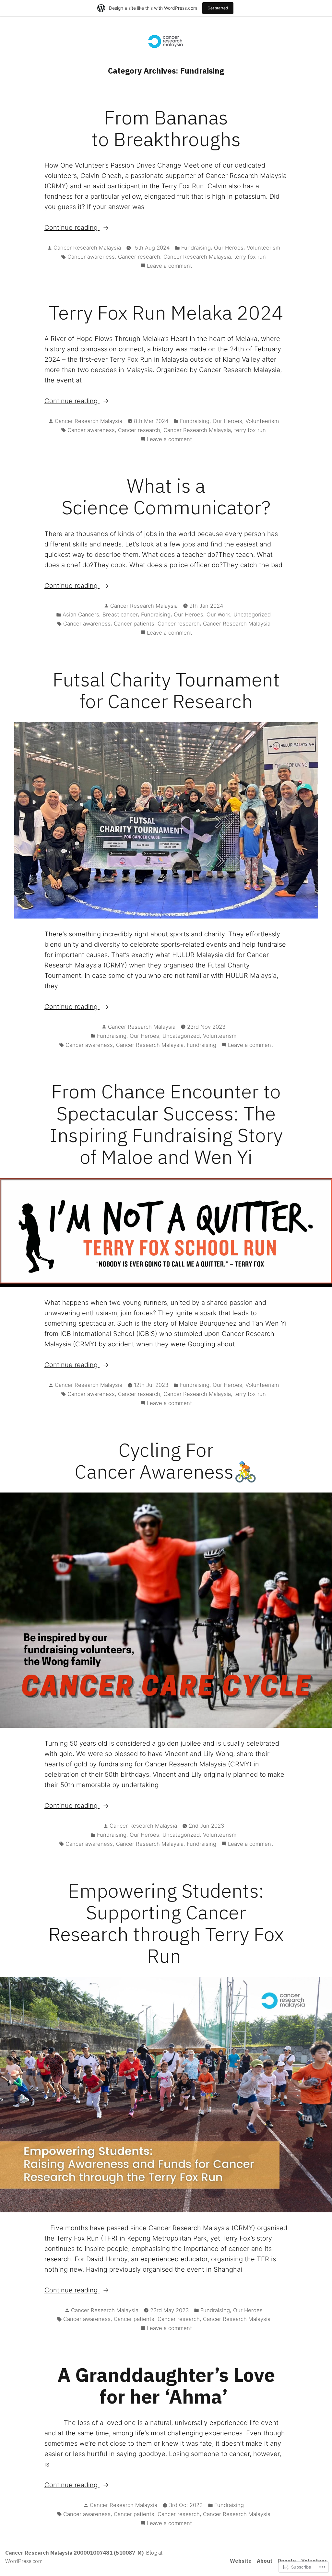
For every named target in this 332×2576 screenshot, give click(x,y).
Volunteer (314, 2561)
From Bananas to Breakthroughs (166, 128)
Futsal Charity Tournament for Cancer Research (166, 690)
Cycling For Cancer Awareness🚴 (166, 1460)
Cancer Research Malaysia (87, 248)
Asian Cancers (81, 615)
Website (241, 2561)
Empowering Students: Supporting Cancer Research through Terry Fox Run (166, 1923)
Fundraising (196, 248)
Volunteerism (263, 248)
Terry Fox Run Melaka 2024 (166, 312)
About (265, 2561)
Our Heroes (229, 248)
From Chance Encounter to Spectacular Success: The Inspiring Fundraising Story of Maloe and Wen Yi (166, 1124)
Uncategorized (252, 615)
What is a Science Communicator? (166, 496)
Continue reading (72, 228)
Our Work (218, 615)
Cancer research (139, 257)
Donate (287, 2561)
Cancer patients (134, 624)
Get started (218, 8)
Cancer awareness (91, 257)
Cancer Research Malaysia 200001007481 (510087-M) (74, 2553)
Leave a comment (169, 266)
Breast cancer (120, 615)
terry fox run (250, 257)
